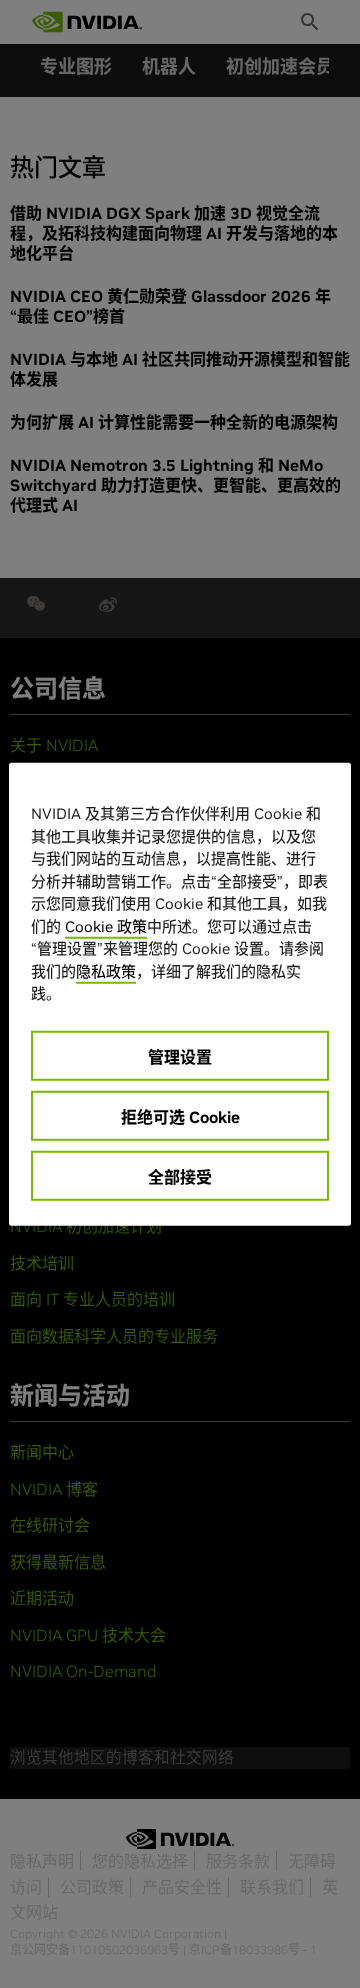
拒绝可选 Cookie (180, 1116)
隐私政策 (106, 970)
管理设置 (180, 1056)
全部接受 (180, 1176)
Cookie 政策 (106, 925)
